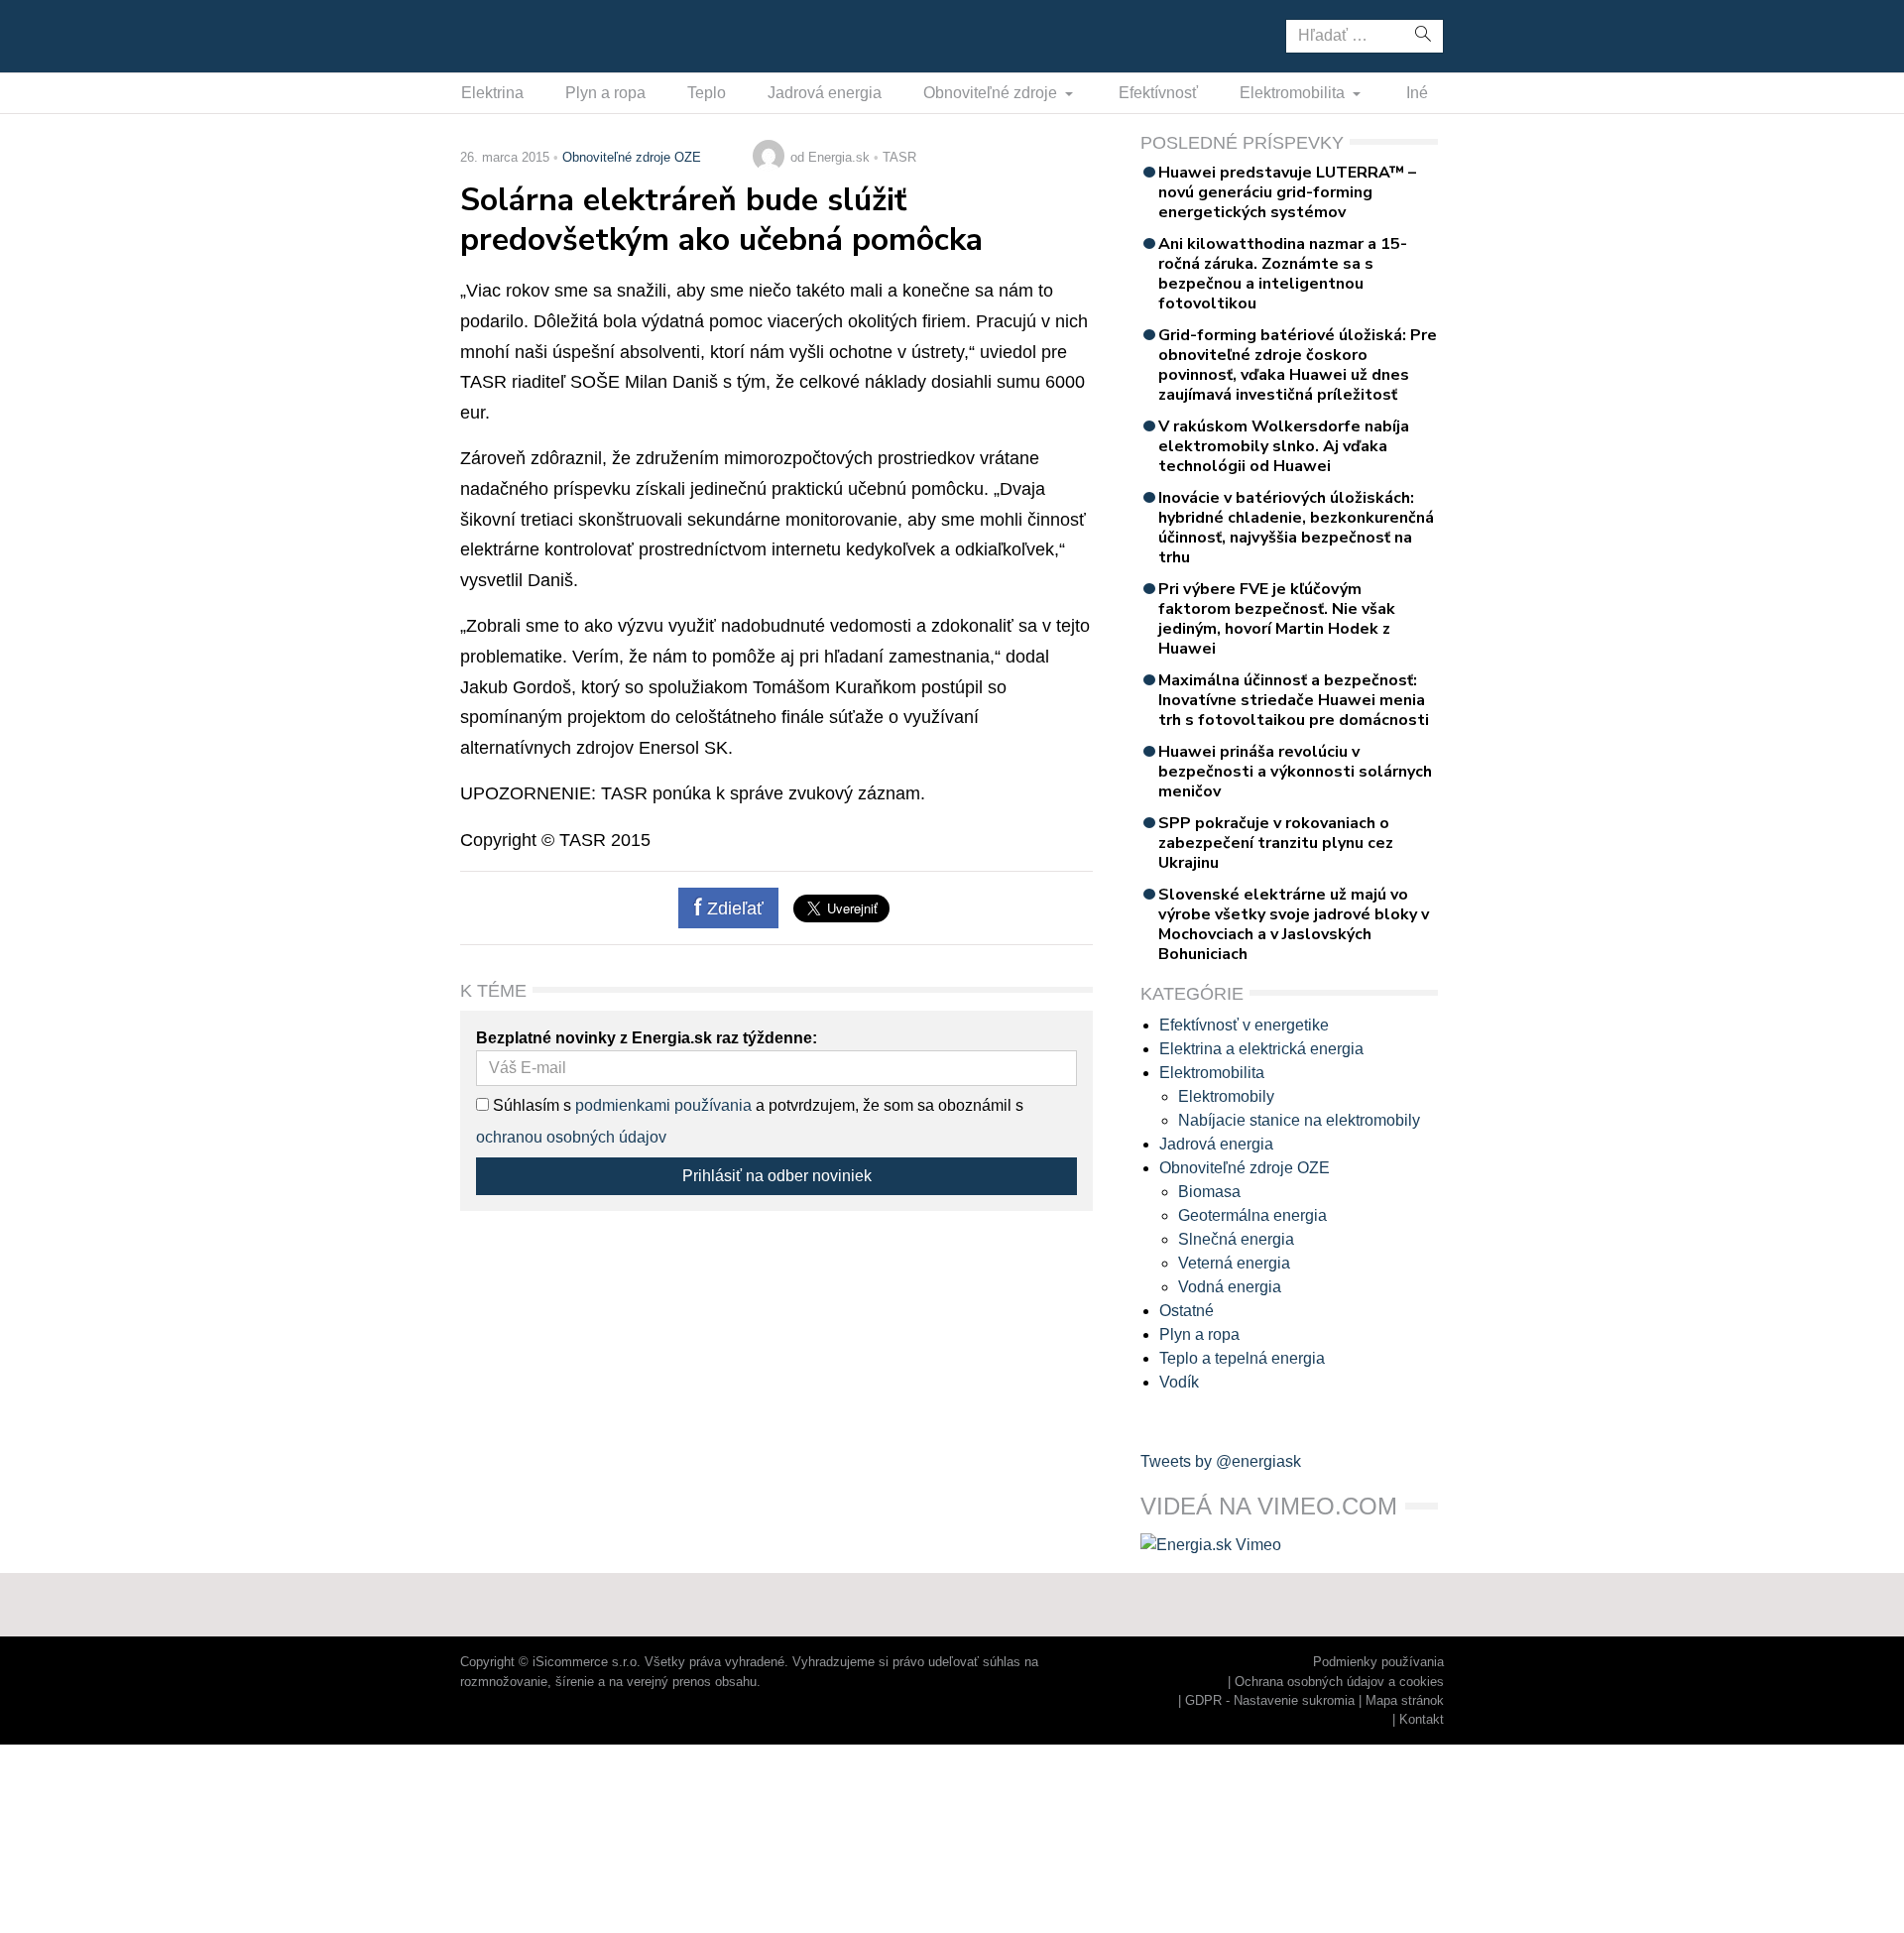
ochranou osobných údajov (571, 1137)
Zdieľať (733, 908)
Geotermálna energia (1252, 1215)
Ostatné (1187, 1311)
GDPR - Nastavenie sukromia (1270, 1700)
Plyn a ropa (605, 93)
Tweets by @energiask (1221, 1461)
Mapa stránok (1405, 1700)
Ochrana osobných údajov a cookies (1339, 1682)
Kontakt (1422, 1719)
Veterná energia (1234, 1263)
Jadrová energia (825, 93)
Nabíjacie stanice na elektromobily (1299, 1120)
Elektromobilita (1294, 93)
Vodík (1179, 1382)
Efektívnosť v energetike (1244, 1025)
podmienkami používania (663, 1105)
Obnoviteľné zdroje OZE (632, 157)
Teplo (707, 93)
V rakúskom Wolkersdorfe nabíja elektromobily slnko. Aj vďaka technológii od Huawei (1284, 446)
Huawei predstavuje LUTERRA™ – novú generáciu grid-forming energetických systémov (1287, 192)
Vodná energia (1230, 1287)
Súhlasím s (530, 1105)
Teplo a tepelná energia (1242, 1358)
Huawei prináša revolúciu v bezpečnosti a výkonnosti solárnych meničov (1295, 772)
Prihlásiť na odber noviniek (777, 1176)
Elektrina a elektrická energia (1261, 1049)
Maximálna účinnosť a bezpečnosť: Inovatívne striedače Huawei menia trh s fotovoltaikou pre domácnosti (1294, 700)
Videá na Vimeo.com (1269, 1506)
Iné (1417, 93)
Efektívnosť (1158, 93)
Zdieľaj (522, 35)
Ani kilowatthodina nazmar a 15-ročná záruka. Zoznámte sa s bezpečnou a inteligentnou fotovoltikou (1283, 274)
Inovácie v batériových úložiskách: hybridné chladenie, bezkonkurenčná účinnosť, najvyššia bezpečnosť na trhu (1296, 528)
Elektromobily (1226, 1096)
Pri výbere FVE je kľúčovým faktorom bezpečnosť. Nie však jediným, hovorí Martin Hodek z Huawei (1277, 619)
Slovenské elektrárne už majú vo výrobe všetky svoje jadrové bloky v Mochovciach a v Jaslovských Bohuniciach (1294, 924)
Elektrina (492, 93)
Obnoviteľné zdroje (992, 93)
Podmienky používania (1378, 1662)
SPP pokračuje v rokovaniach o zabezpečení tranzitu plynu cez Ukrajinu (1276, 843)
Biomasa (1209, 1192)
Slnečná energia (1236, 1239)
